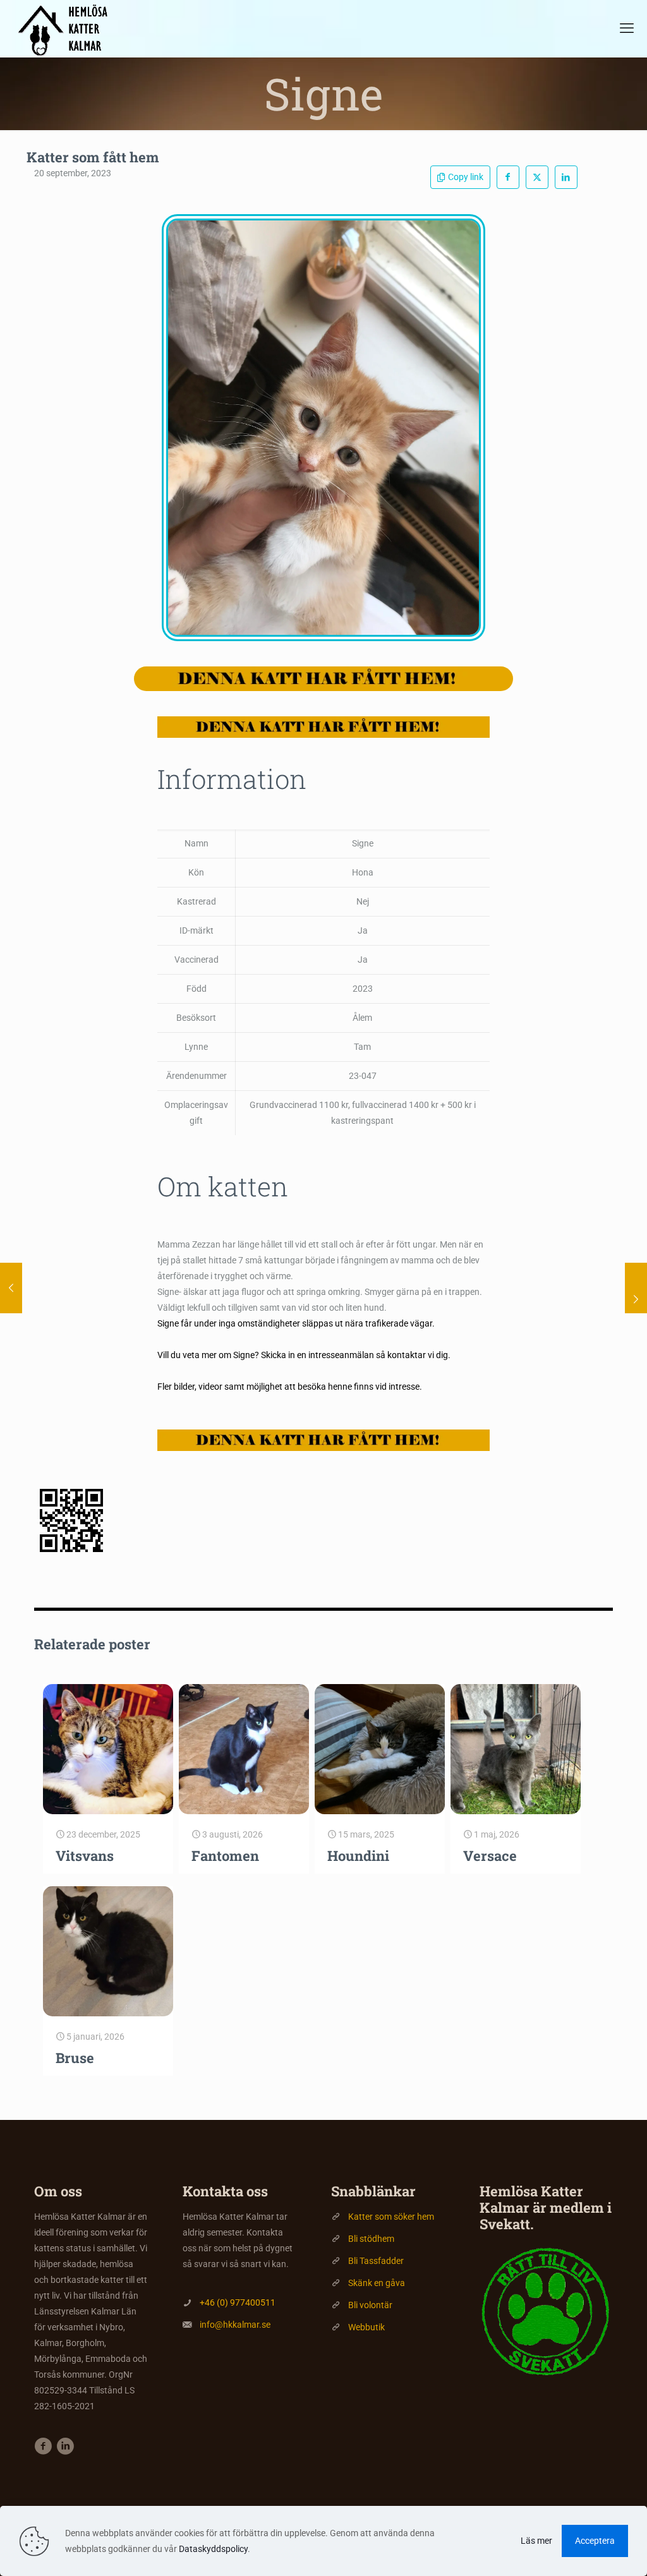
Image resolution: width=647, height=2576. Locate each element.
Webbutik (366, 2327)
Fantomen (225, 1856)
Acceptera (595, 2541)
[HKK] (68, 28)
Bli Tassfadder (376, 2261)
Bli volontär (370, 2305)
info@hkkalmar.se (235, 2325)
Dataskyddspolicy (213, 2549)
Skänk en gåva (377, 2283)
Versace (490, 1856)
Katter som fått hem (93, 157)
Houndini (358, 1856)
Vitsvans (85, 1856)
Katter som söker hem (391, 2217)
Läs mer (536, 2541)
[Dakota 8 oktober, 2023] (636, 1288)
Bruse (75, 2058)
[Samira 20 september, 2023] (11, 1288)
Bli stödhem (371, 2239)
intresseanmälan (341, 1355)
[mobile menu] (627, 28)
